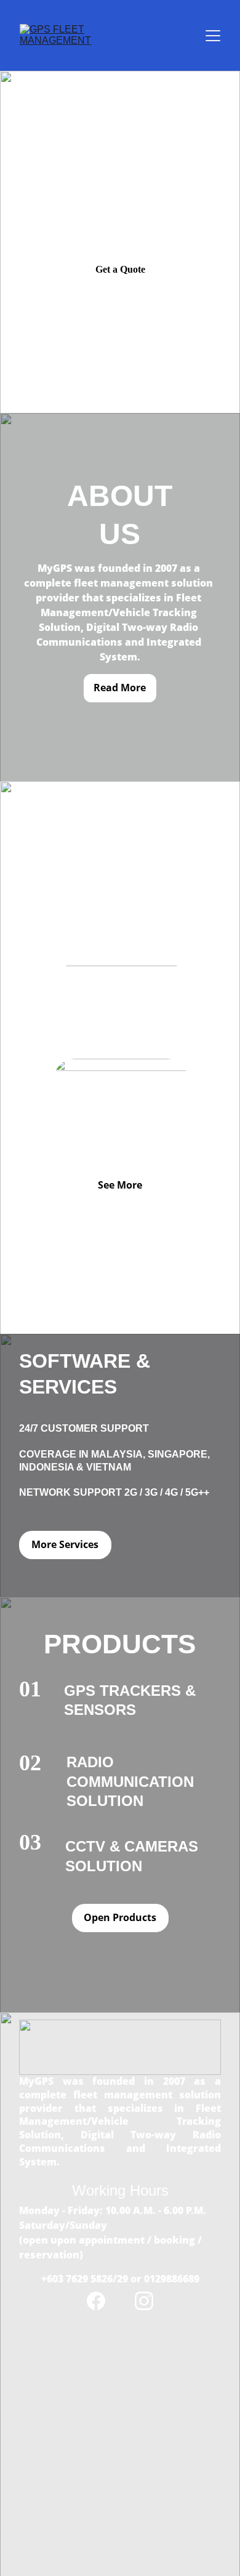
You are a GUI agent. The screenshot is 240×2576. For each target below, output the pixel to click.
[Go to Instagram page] (144, 2301)
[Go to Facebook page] (102, 2301)
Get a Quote (120, 269)
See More (120, 1185)
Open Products (120, 1917)
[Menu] (213, 36)
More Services (65, 1544)
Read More (120, 688)
